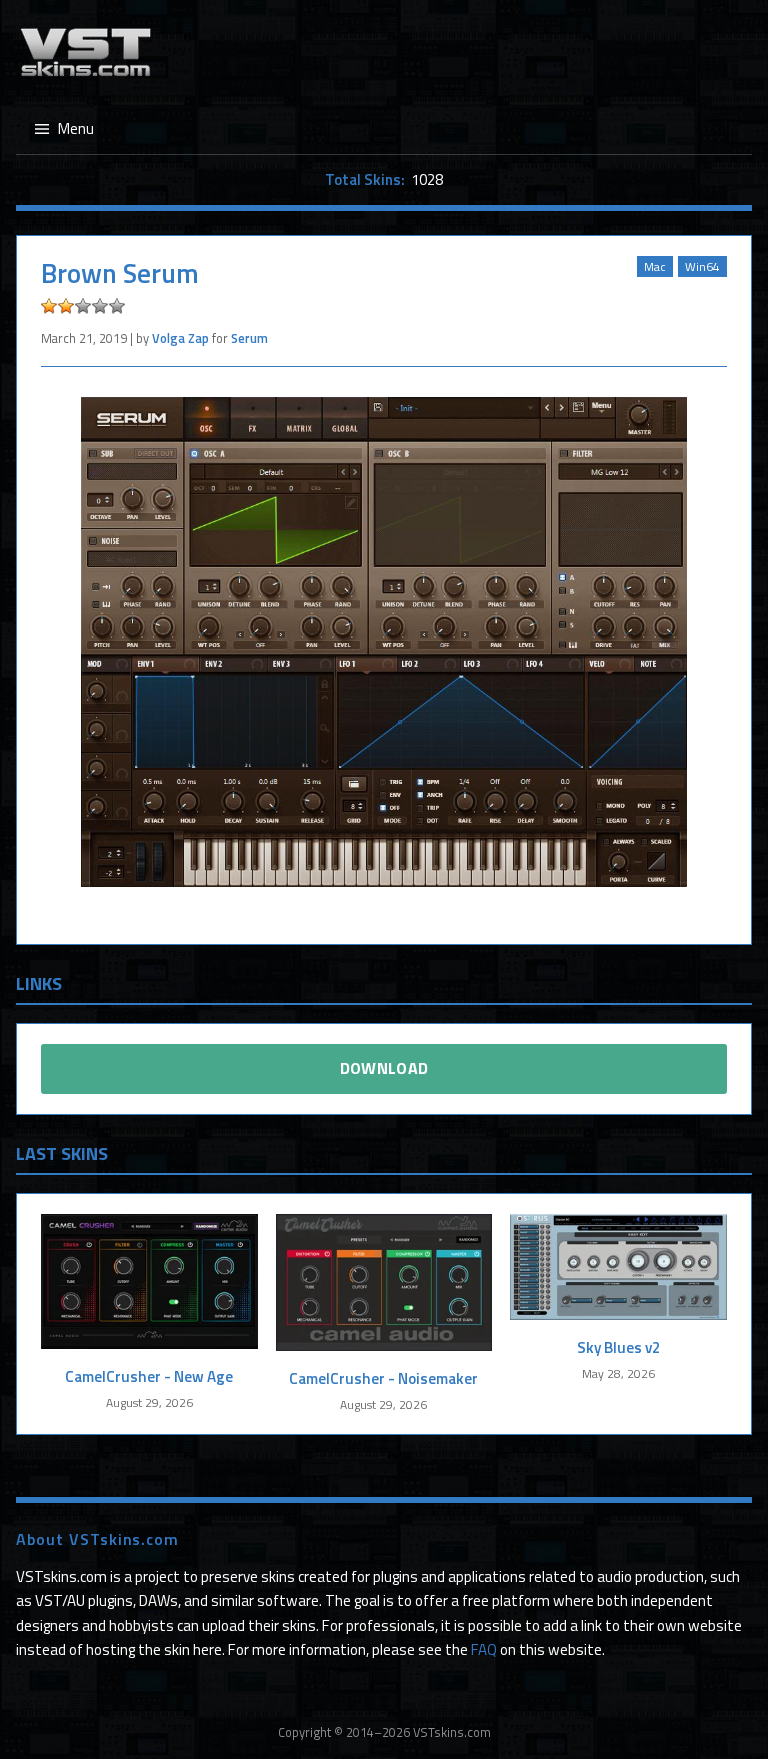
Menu (76, 128)
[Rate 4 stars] (100, 306)
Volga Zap (180, 338)
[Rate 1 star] (49, 306)
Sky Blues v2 (619, 1347)
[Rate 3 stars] (83, 306)
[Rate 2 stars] (66, 306)
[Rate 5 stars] (117, 306)
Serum (249, 338)
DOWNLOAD (384, 1068)
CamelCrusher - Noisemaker (383, 1378)
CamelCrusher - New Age (149, 1376)
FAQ (484, 1649)
